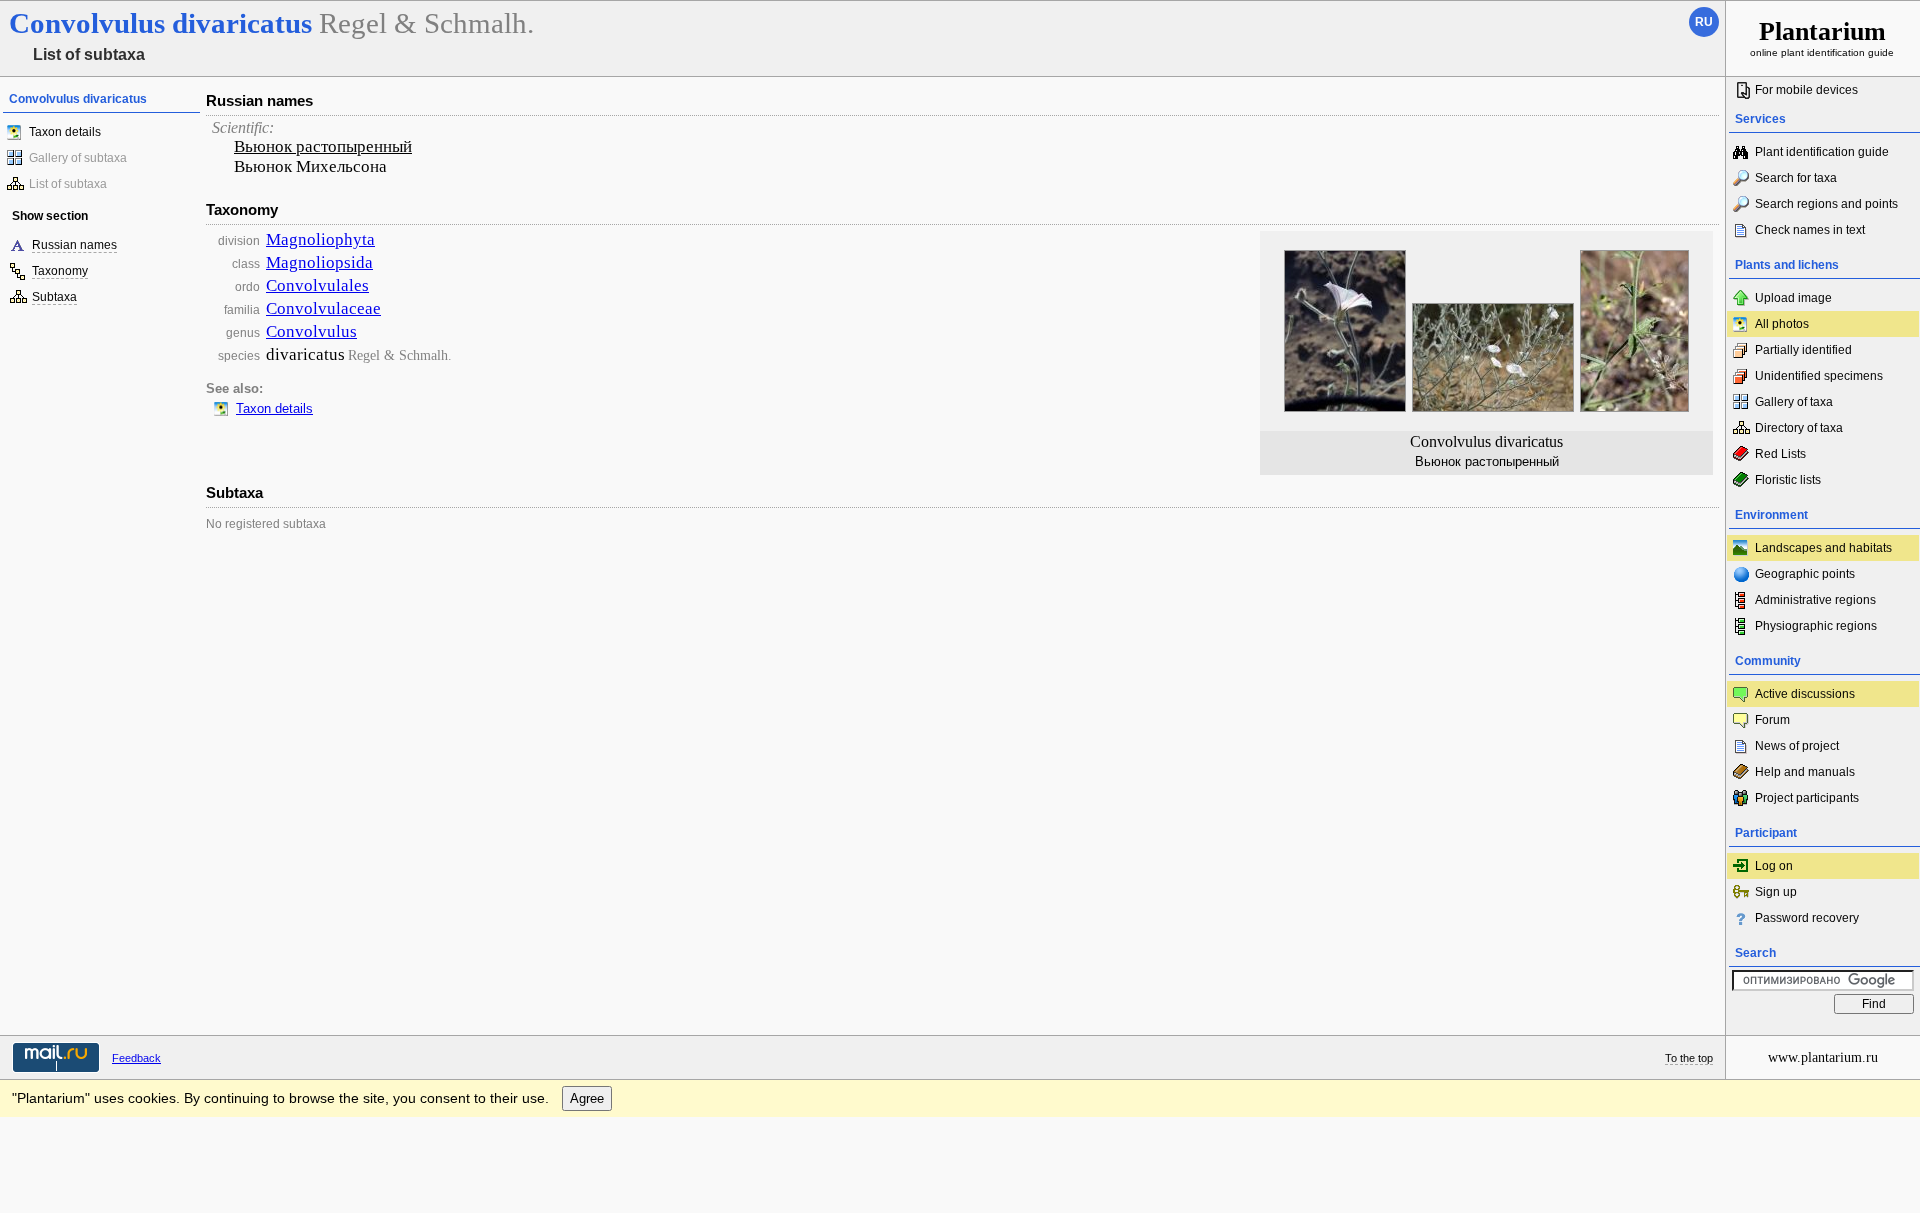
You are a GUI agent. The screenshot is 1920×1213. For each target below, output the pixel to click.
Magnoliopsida (319, 262)
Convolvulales (317, 285)
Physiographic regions (1816, 626)
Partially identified (1803, 350)
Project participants (1807, 798)
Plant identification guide (1822, 152)
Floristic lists (1788, 480)
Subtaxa (54, 297)
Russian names (74, 245)
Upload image (1793, 298)
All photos (1782, 324)
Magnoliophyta (320, 239)
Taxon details (65, 132)
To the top (1689, 1058)
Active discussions (1805, 694)
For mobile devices (1806, 90)
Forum (1772, 720)
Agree (587, 1098)
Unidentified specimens (1819, 376)
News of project (1797, 746)
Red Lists (1780, 454)
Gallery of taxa (1794, 402)
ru (1704, 22)
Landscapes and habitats (1823, 548)
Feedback (136, 1058)
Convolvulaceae (323, 308)
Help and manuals (1805, 772)
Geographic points (1805, 574)
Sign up (1776, 892)
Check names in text (1810, 230)
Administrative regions (1815, 600)
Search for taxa (1796, 178)
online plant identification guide (1822, 37)
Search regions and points (1826, 204)
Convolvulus (311, 331)
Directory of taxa (1799, 428)
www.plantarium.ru (1823, 1057)
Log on (1774, 866)
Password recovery (1807, 918)
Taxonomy (60, 271)
